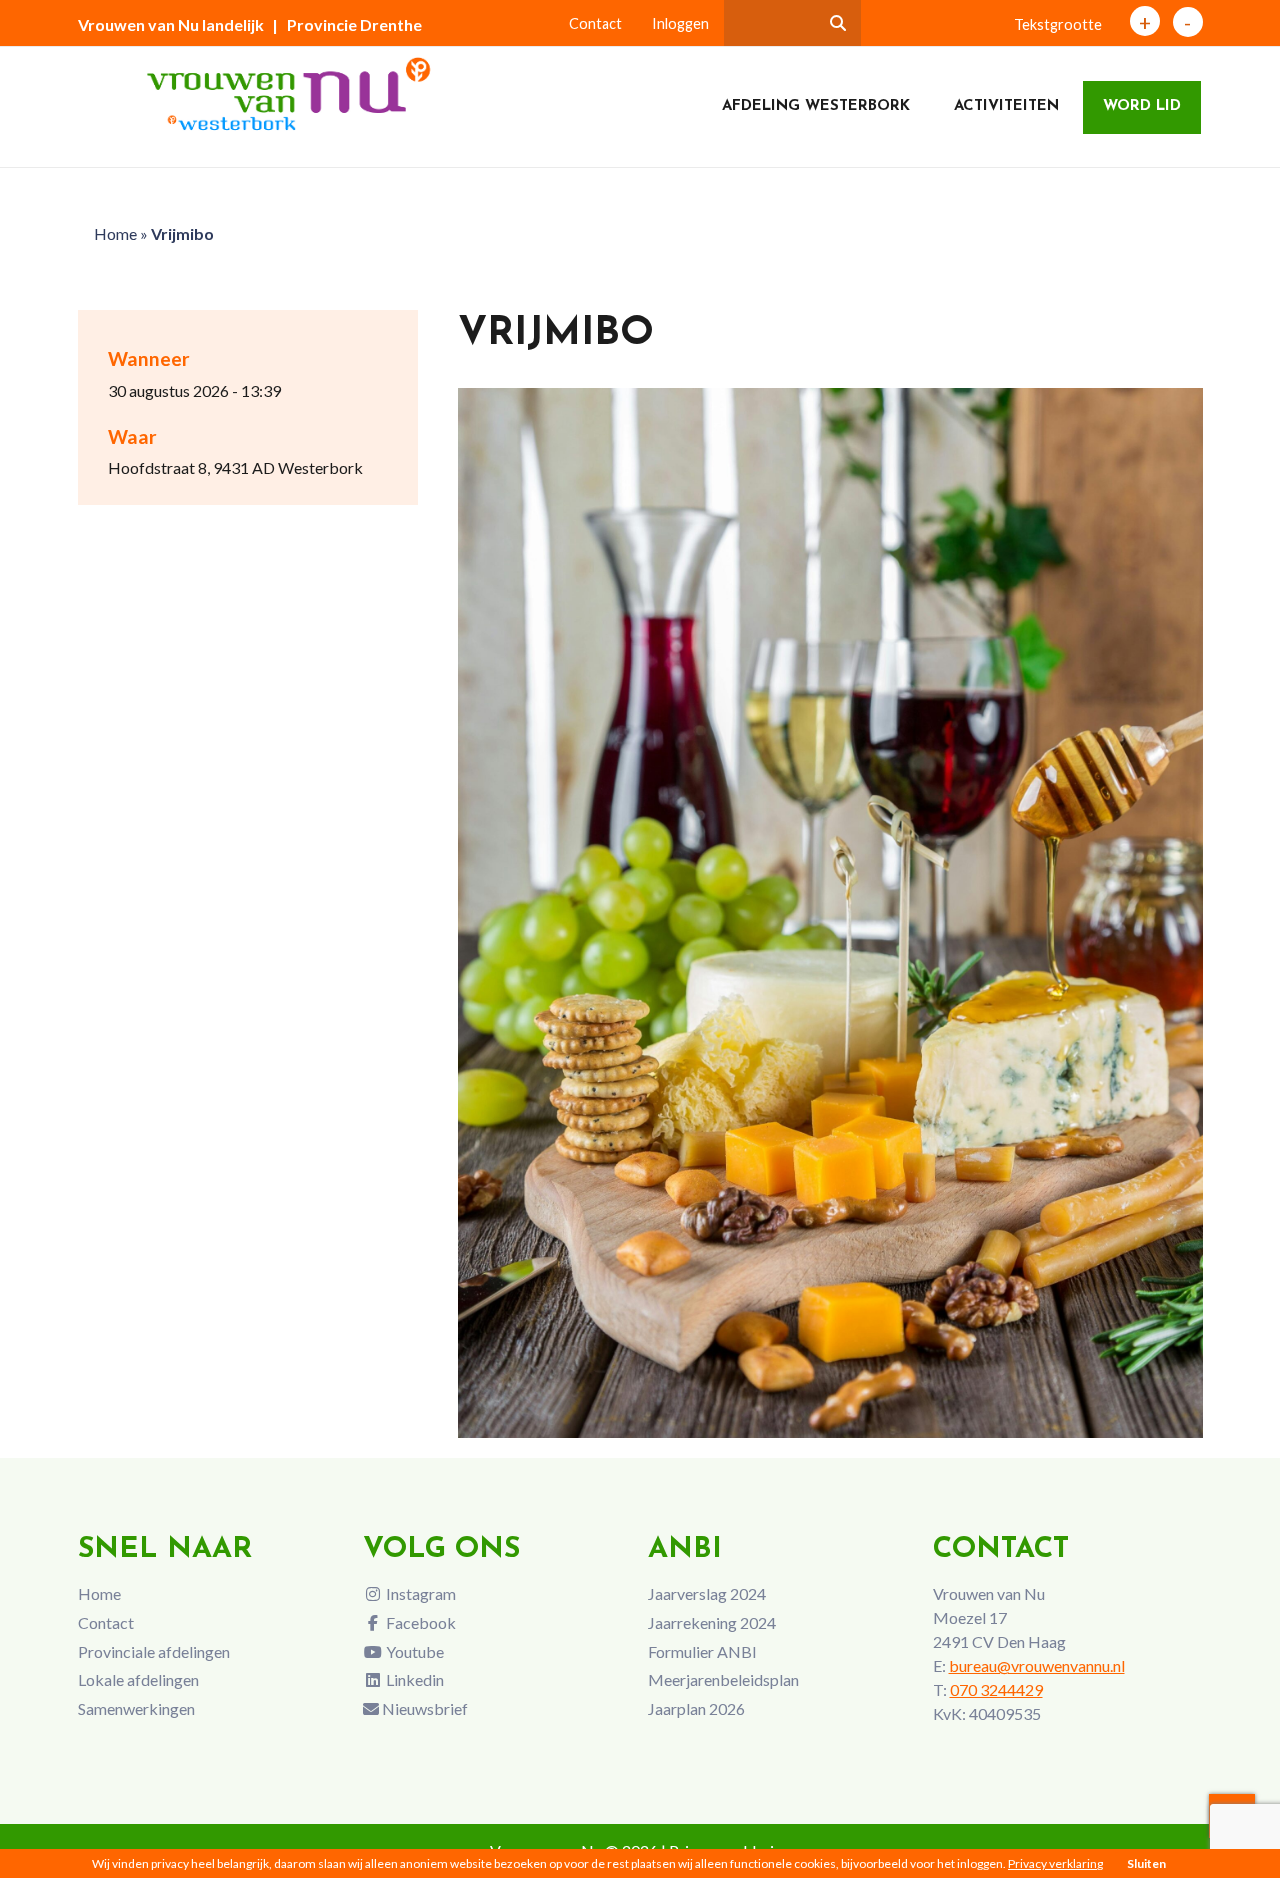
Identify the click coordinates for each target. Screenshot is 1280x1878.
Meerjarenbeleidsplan (723, 1679)
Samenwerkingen (136, 1708)
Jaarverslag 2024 (707, 1593)
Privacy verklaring (1055, 1863)
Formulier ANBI (702, 1651)
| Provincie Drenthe (347, 24)
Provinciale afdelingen (154, 1651)
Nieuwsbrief (423, 1708)
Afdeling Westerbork (816, 106)
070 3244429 (996, 1689)
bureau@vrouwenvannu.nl (1037, 1665)
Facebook (419, 1622)
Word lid (1142, 106)
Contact (595, 23)
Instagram (419, 1593)
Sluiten (1146, 1863)
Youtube (413, 1651)
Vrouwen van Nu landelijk (171, 24)
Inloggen (680, 23)
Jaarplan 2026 (696, 1708)
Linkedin (413, 1679)
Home (115, 233)
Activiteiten (1006, 106)
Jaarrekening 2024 (712, 1622)
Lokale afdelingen (138, 1679)
